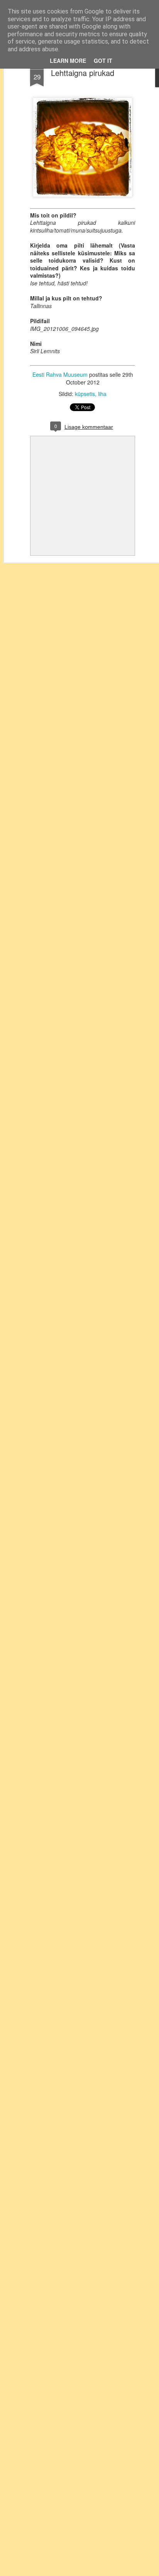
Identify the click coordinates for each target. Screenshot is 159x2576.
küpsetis (85, 394)
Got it (103, 61)
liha (102, 394)
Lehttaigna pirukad (83, 73)
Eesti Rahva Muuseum (60, 374)
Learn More (68, 61)
